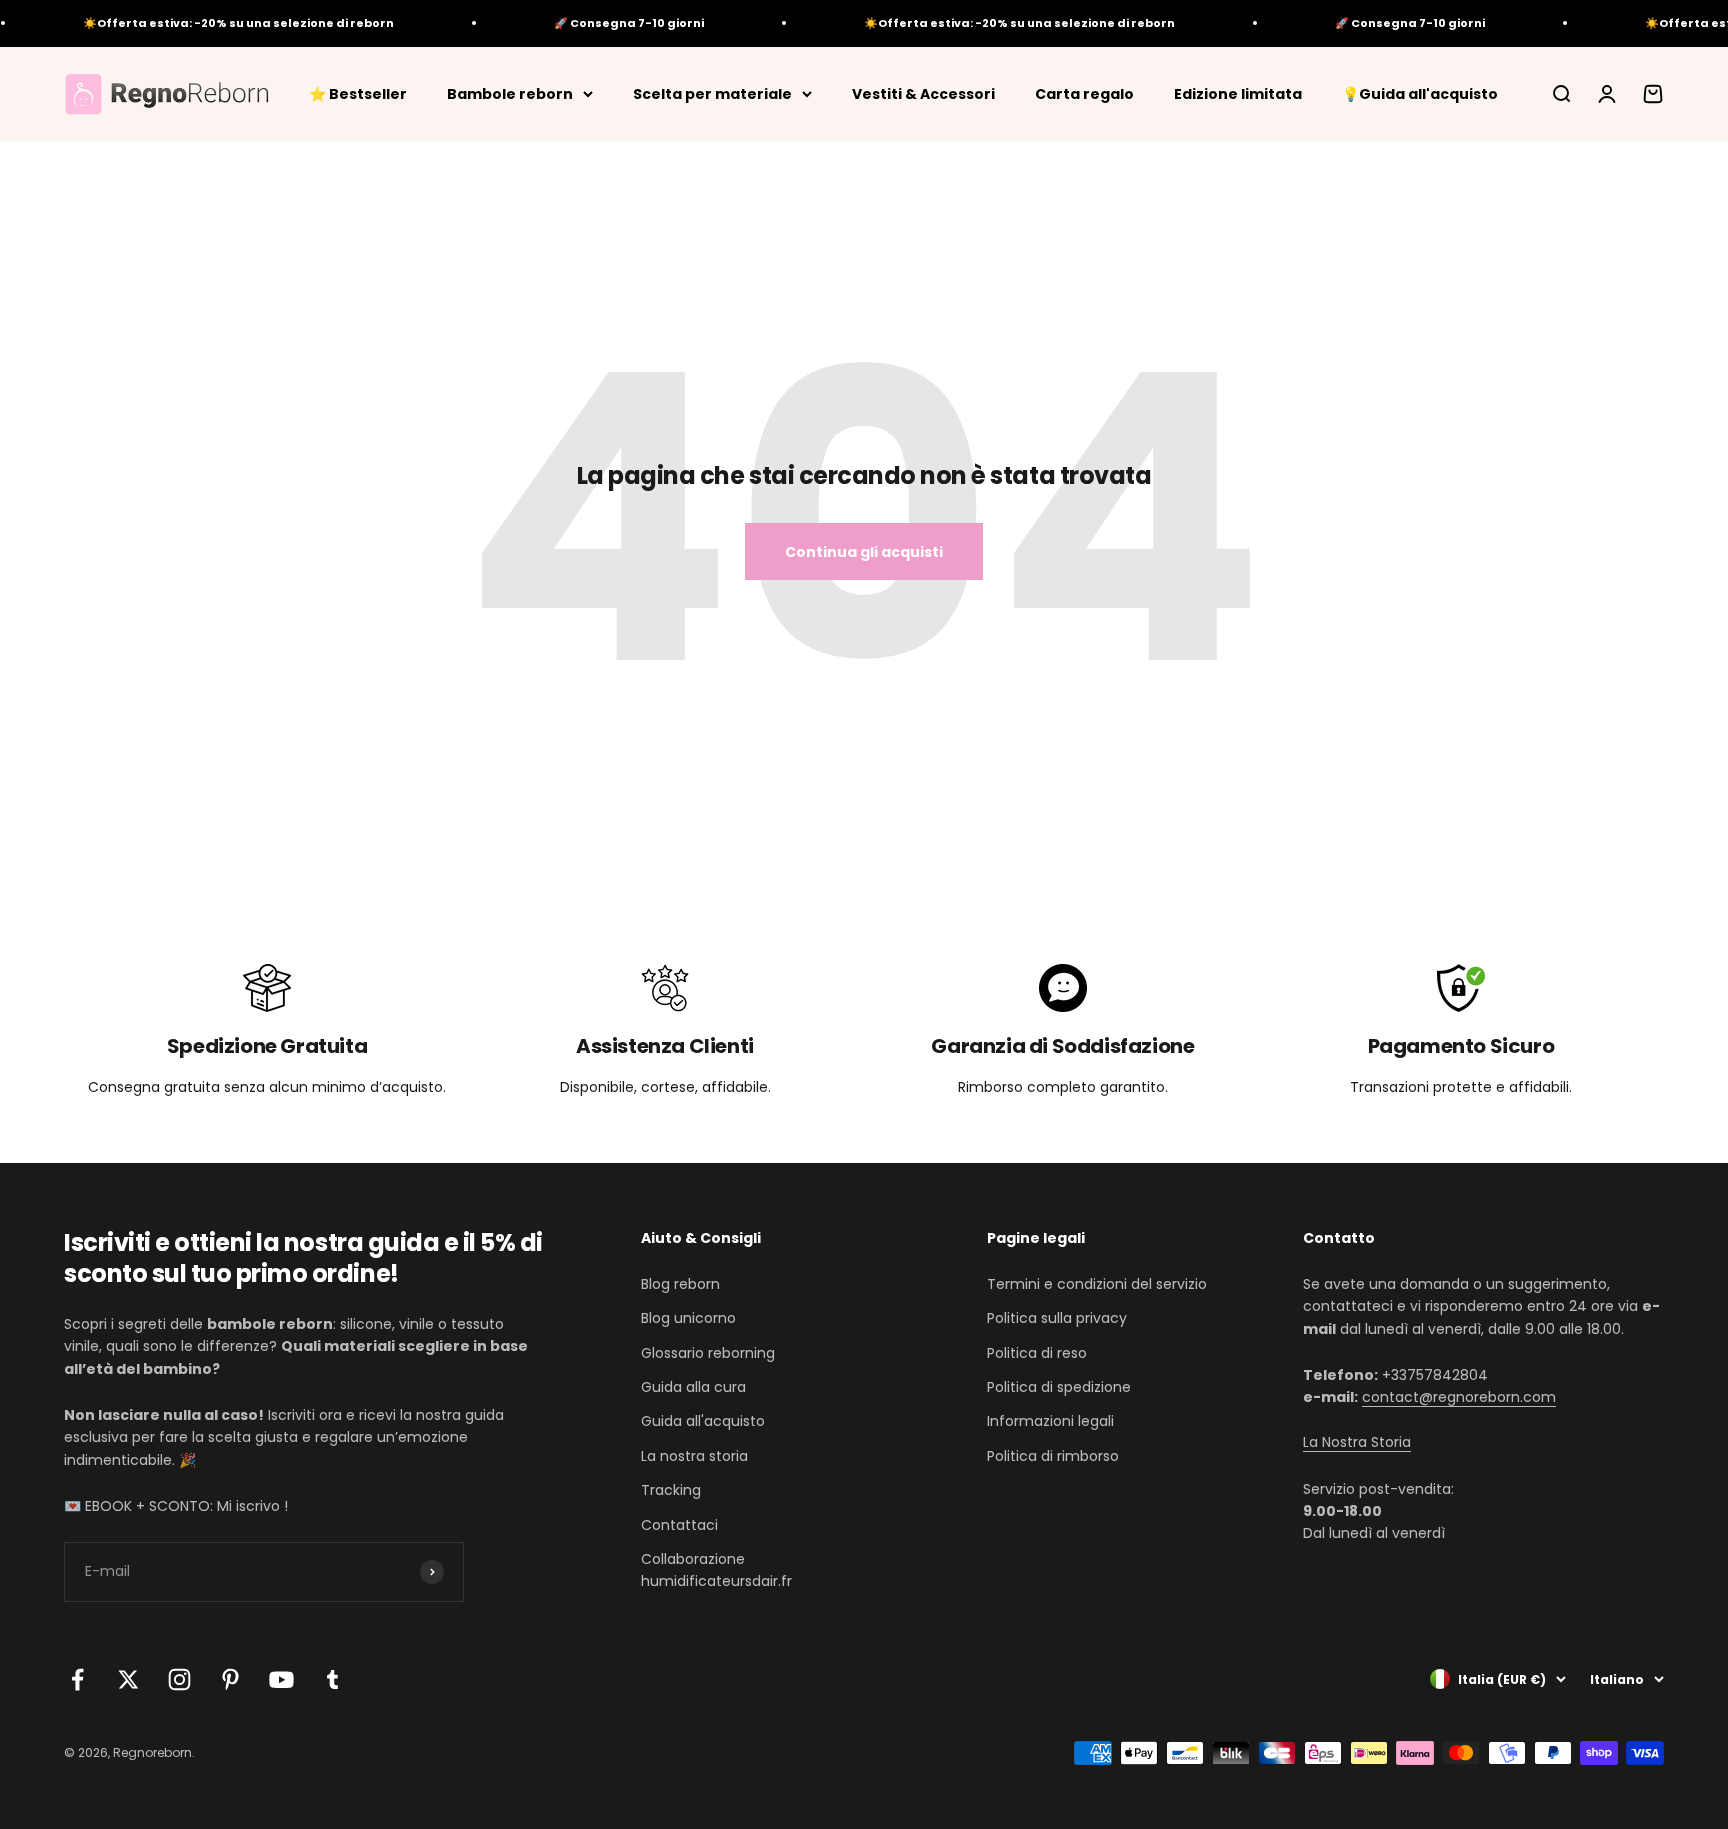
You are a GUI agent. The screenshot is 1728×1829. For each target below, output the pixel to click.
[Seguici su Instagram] (179, 1679)
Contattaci (679, 1525)
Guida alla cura (693, 1387)
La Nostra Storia (1357, 1442)
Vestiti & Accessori (923, 93)
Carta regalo (1084, 93)
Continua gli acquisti (864, 552)
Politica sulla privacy (1057, 1318)
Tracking (671, 1490)
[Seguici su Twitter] (128, 1679)
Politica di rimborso (1053, 1456)
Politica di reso (1037, 1353)
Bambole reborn (510, 93)
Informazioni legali (1050, 1421)
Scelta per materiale (712, 93)
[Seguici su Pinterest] (230, 1679)
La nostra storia (694, 1456)
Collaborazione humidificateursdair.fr (716, 1570)
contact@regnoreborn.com (1459, 1397)
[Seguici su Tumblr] (332, 1679)
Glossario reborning (708, 1353)
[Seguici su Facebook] (77, 1679)
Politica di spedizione (1059, 1387)
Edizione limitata (1238, 93)
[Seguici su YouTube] (281, 1679)
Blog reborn (680, 1284)
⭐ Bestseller (358, 93)
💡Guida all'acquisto (1420, 93)
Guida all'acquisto (703, 1421)
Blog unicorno (688, 1318)
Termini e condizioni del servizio (1097, 1284)
